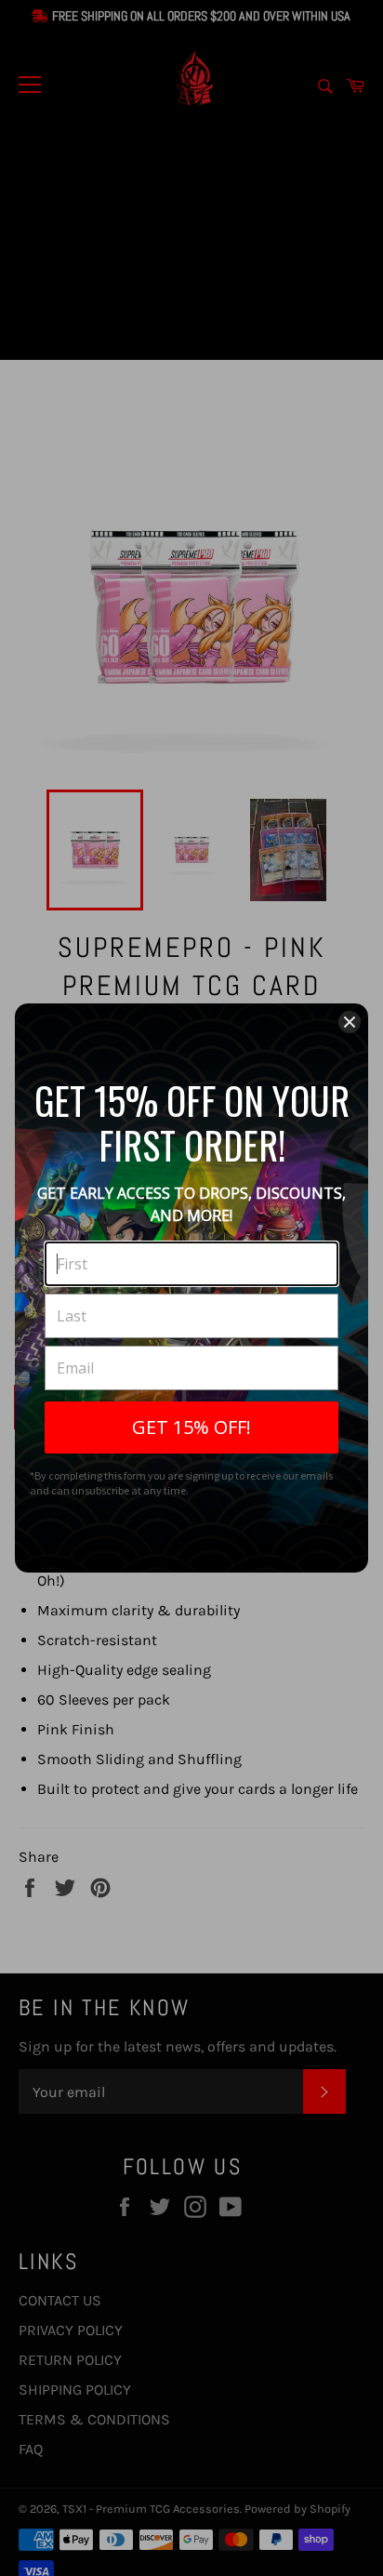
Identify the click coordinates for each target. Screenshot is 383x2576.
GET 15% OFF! (191, 1427)
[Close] (350, 1022)
